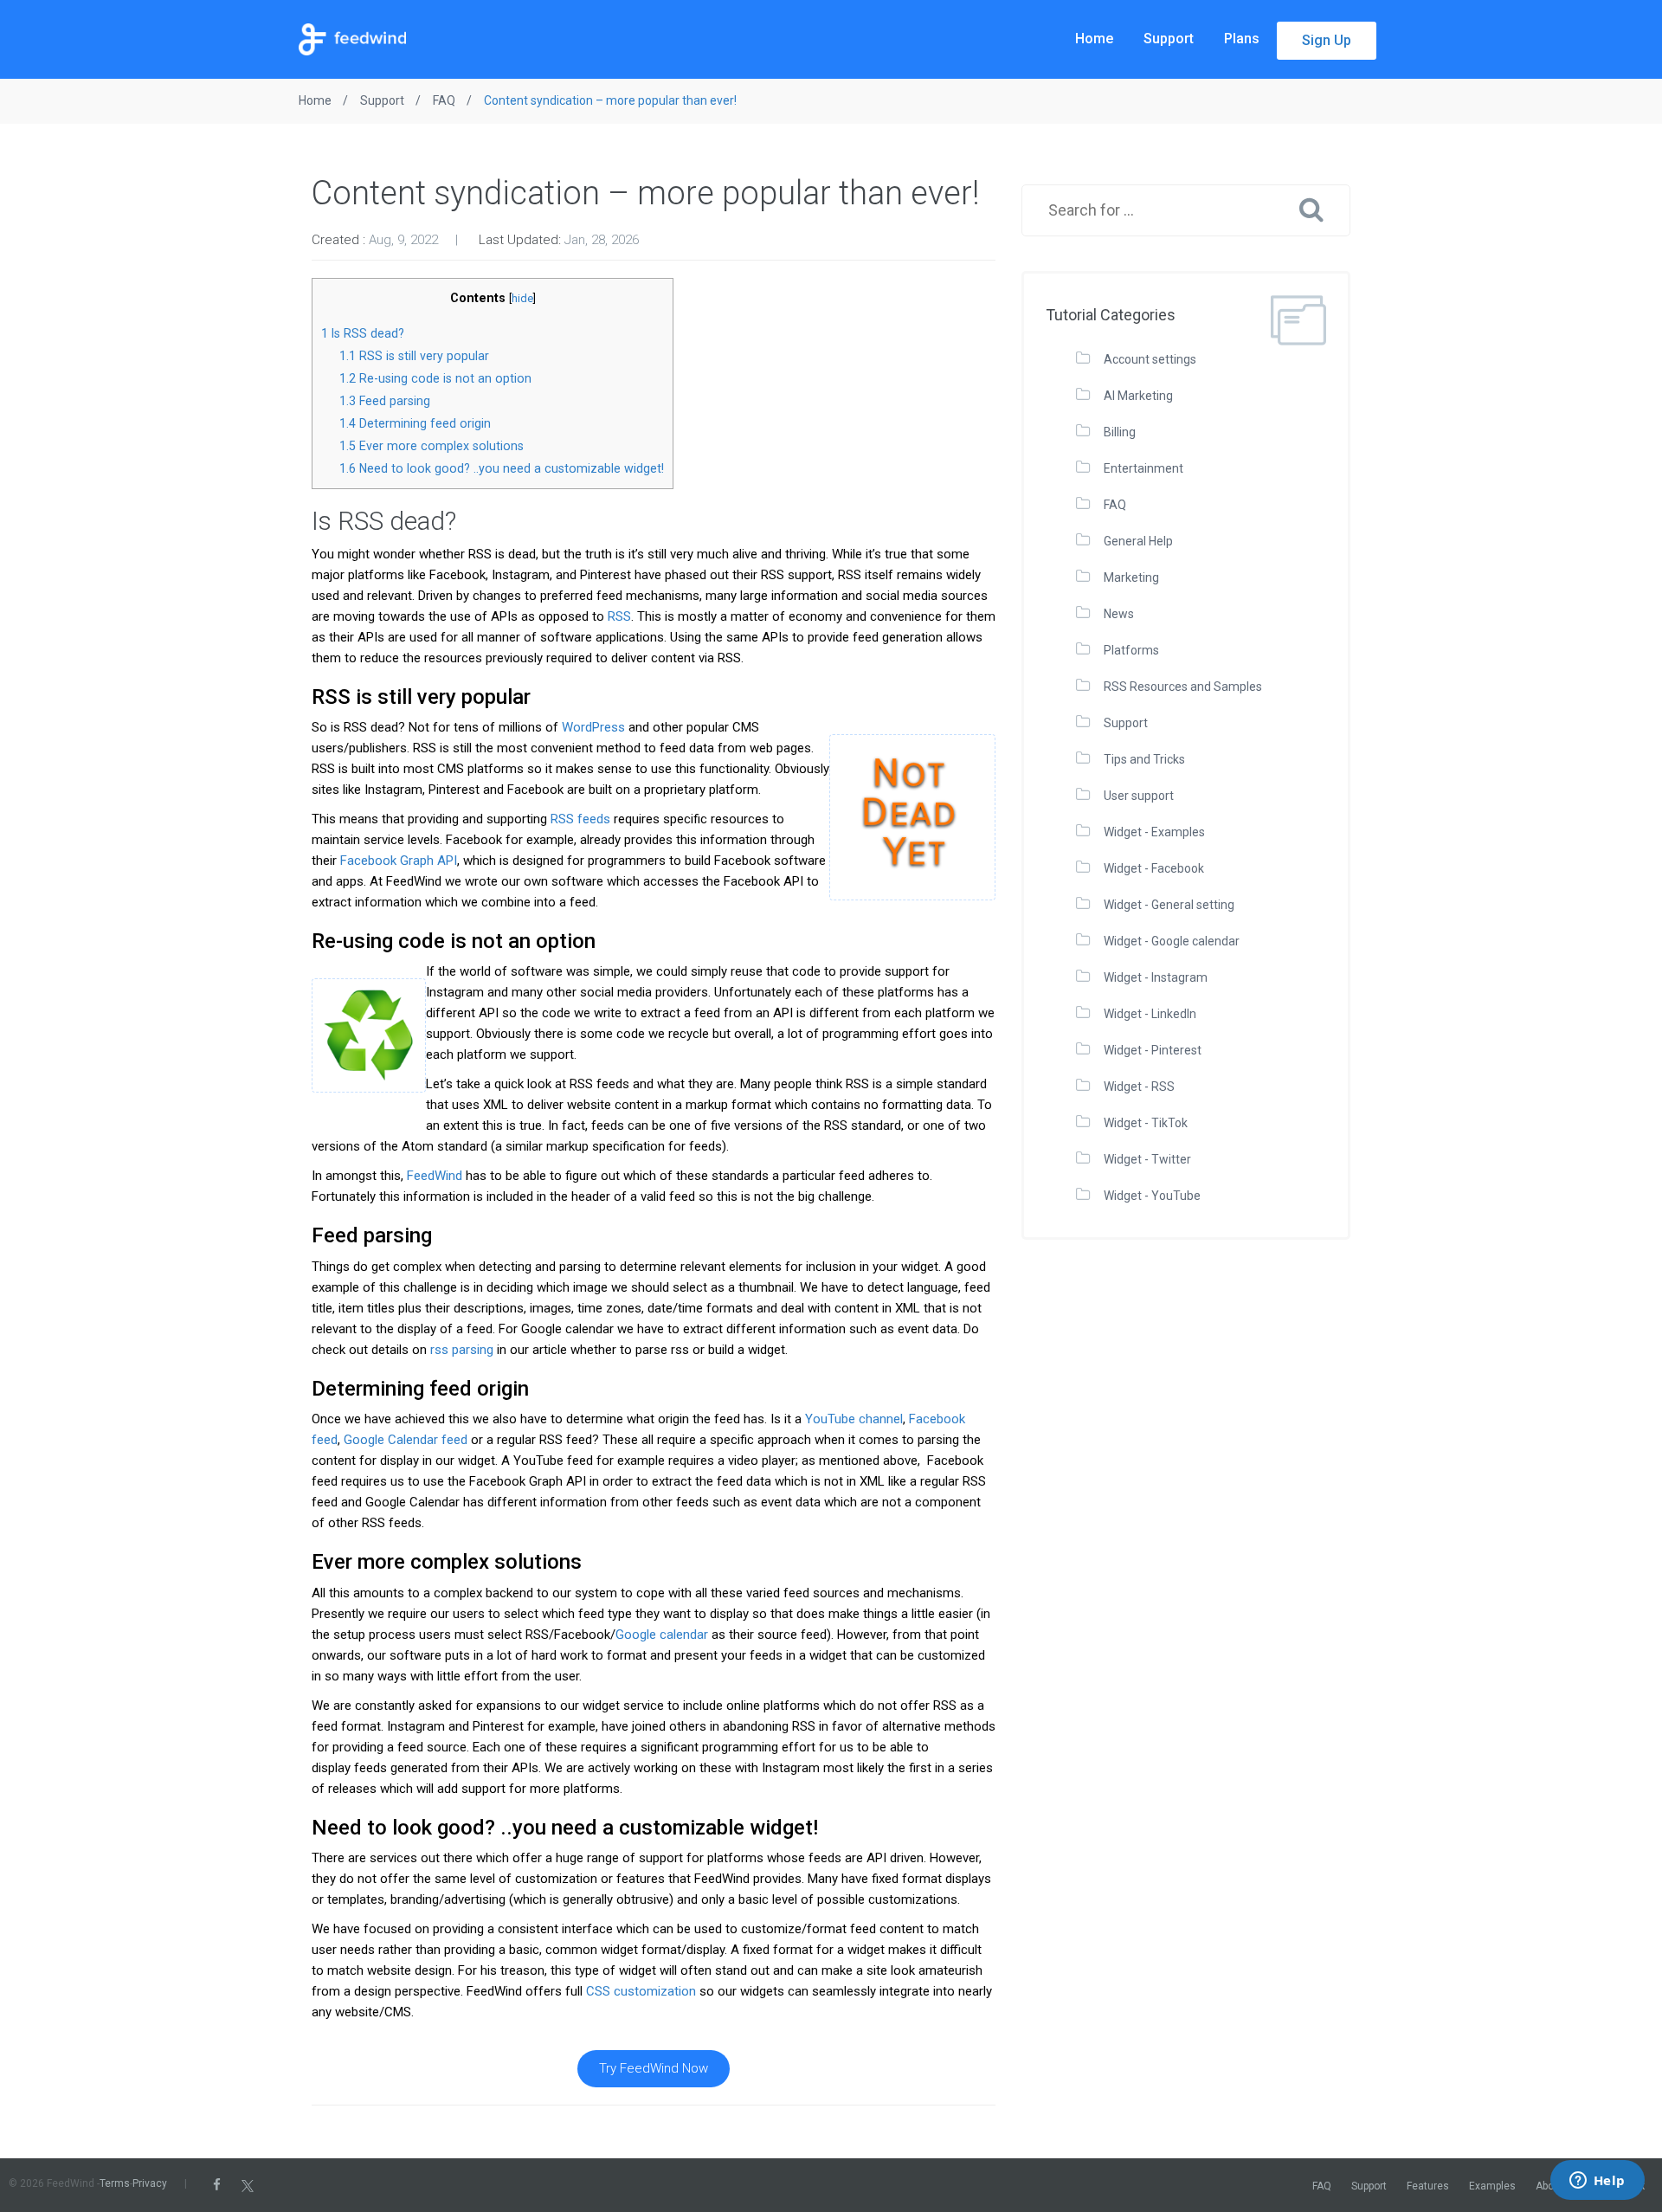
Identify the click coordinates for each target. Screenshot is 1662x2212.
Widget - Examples (1154, 832)
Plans (1242, 39)
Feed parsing (385, 401)
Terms (115, 2183)
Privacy (150, 2183)
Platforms (1131, 650)
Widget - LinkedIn (1150, 1014)
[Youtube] (296, 2185)
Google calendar (662, 1635)
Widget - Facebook (1154, 868)
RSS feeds (580, 819)
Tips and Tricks (1144, 759)
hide (522, 298)
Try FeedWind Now (654, 2068)
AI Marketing (1138, 396)
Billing (1120, 432)
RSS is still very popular (414, 356)
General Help (1138, 541)
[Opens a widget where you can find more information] (1597, 2182)
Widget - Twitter (1147, 1159)
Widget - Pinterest (1153, 1050)
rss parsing (462, 1350)
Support (1169, 39)
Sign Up (1327, 40)
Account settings (1150, 359)
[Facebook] (217, 2185)
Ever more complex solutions (432, 446)
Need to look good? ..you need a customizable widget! (502, 468)
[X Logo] (248, 2185)
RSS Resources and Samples (1183, 687)
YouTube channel (854, 1419)
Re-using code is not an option (435, 378)
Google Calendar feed (406, 1440)
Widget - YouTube (1152, 1196)
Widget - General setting (1169, 905)
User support (1139, 796)
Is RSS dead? (363, 333)
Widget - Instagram (1156, 977)
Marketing (1131, 577)
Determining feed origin (415, 423)
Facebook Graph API (399, 861)
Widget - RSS (1139, 1087)
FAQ (1115, 505)
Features (1428, 2186)
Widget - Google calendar (1172, 941)
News (1119, 614)
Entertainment (1143, 468)
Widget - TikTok (1146, 1123)
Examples (1492, 2186)
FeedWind (435, 1176)
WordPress (593, 727)
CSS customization (641, 1991)
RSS (619, 616)
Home (1094, 39)
